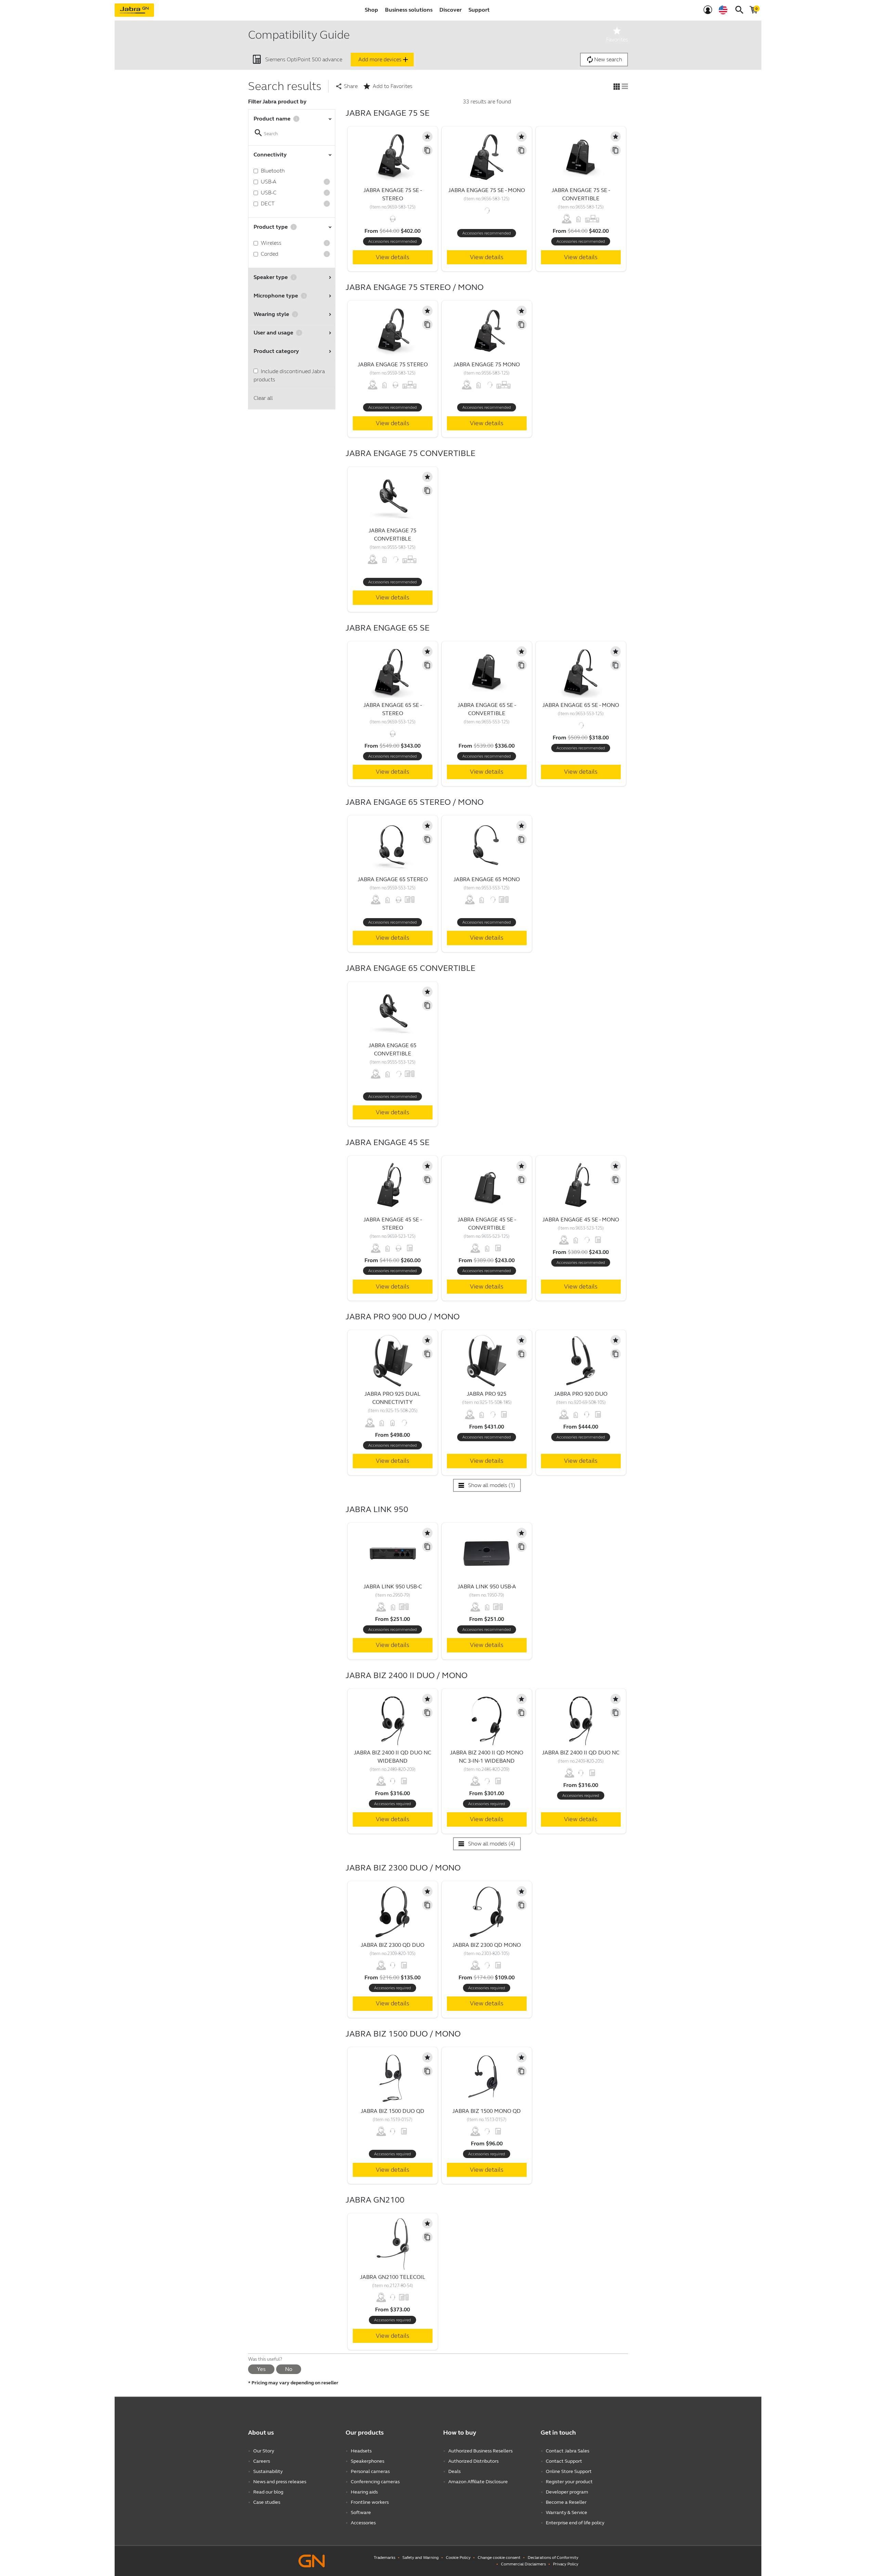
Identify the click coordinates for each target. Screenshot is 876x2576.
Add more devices (384, 60)
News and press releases (280, 2482)
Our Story (264, 2451)
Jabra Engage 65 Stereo (393, 879)
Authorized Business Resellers (480, 2451)
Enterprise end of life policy (575, 2523)
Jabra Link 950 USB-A (487, 1587)
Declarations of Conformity (553, 2558)
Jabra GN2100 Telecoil (393, 2277)
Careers (262, 2461)
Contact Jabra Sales (568, 2451)
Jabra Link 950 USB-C (393, 1587)
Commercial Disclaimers (523, 2564)
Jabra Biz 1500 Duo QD (392, 2111)
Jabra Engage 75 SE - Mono (487, 190)
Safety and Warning (421, 2558)
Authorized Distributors (473, 2461)
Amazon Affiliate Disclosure (478, 2482)
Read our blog (268, 2492)
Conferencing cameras (375, 2482)
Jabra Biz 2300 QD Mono (487, 1945)
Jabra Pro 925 (487, 1394)
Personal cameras (370, 2471)
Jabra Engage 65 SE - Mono (581, 705)
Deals (454, 2471)
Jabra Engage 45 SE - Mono (581, 1220)
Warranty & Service (566, 2512)
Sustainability (268, 2471)
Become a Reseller (566, 2502)
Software (361, 2512)
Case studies (267, 2502)
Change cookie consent (499, 2558)
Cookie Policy (458, 2558)
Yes (261, 2369)
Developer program (567, 2492)
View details (392, 257)
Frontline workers (370, 2502)
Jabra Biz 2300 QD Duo (392, 1945)
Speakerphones (368, 2461)
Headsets (361, 2451)
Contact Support (564, 2461)
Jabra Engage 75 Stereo (393, 364)
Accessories (363, 2523)
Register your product (569, 2482)
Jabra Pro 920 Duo (581, 1394)
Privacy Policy (566, 2564)
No (289, 2369)
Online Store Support (569, 2471)
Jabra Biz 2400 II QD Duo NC (581, 1753)
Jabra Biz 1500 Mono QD (487, 2111)
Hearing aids (364, 2492)
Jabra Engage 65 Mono (487, 879)
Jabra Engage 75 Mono (487, 364)
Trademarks (384, 2558)
